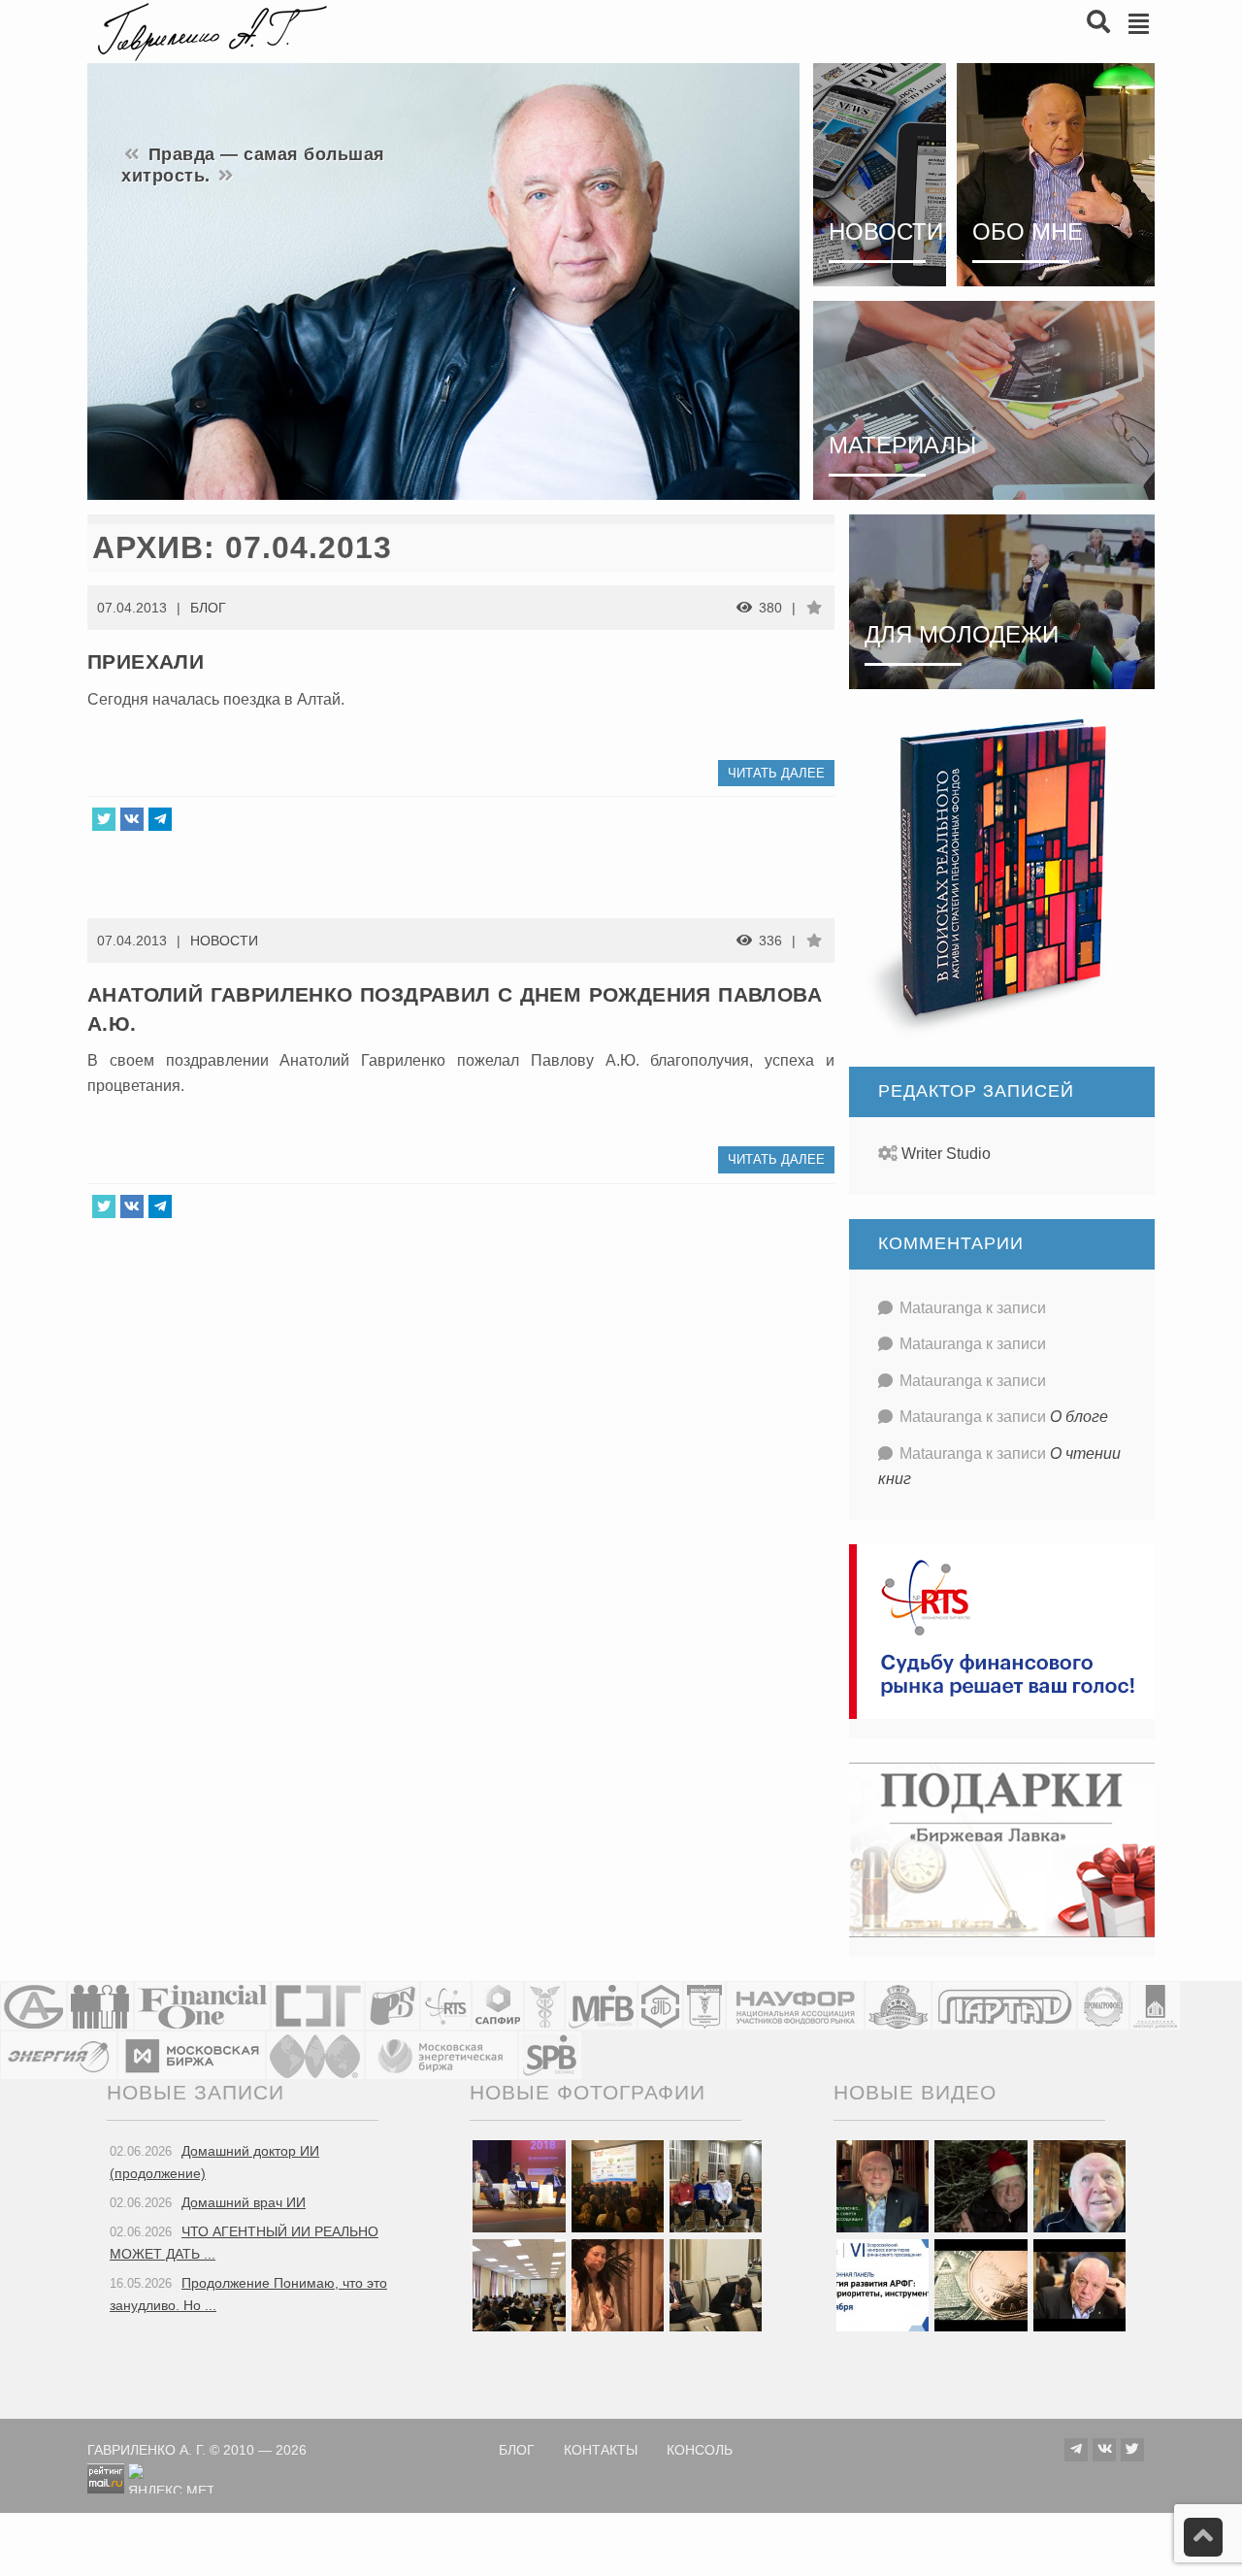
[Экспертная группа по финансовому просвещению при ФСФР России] (318, 2006)
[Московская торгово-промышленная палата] (704, 2006)
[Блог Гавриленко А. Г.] (210, 30)
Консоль (700, 2450)
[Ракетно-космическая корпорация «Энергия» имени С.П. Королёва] (59, 2055)
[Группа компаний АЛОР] (33, 2006)
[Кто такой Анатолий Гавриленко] (1079, 2284)
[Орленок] (716, 2185)
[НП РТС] (446, 2006)
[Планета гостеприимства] (898, 2006)
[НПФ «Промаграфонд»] (1103, 2006)
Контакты (601, 2450)
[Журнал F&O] (202, 2006)
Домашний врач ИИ (244, 2202)
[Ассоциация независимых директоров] (100, 2006)
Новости (224, 941)
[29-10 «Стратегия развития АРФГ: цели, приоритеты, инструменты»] (882, 2284)
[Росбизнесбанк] (392, 2006)
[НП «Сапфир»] (498, 2006)
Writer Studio (946, 1154)
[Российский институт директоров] (1155, 2006)
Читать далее (776, 773)
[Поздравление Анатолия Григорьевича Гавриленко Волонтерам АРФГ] (981, 2185)
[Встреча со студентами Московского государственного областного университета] (519, 2284)
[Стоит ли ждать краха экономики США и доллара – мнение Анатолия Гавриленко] (981, 2284)
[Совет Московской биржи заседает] (716, 2284)
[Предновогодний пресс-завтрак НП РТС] (618, 2284)
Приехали (146, 661)
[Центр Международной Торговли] (315, 2055)
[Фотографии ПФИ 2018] (519, 2185)
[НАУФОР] (795, 2006)
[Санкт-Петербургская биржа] (550, 2055)
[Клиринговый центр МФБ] (601, 2006)
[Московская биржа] (192, 2055)
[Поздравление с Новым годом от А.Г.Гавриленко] (882, 2185)
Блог (208, 608)
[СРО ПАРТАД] (1004, 2006)
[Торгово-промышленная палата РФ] (544, 2006)
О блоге (1079, 1417)
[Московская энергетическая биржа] (441, 2055)
